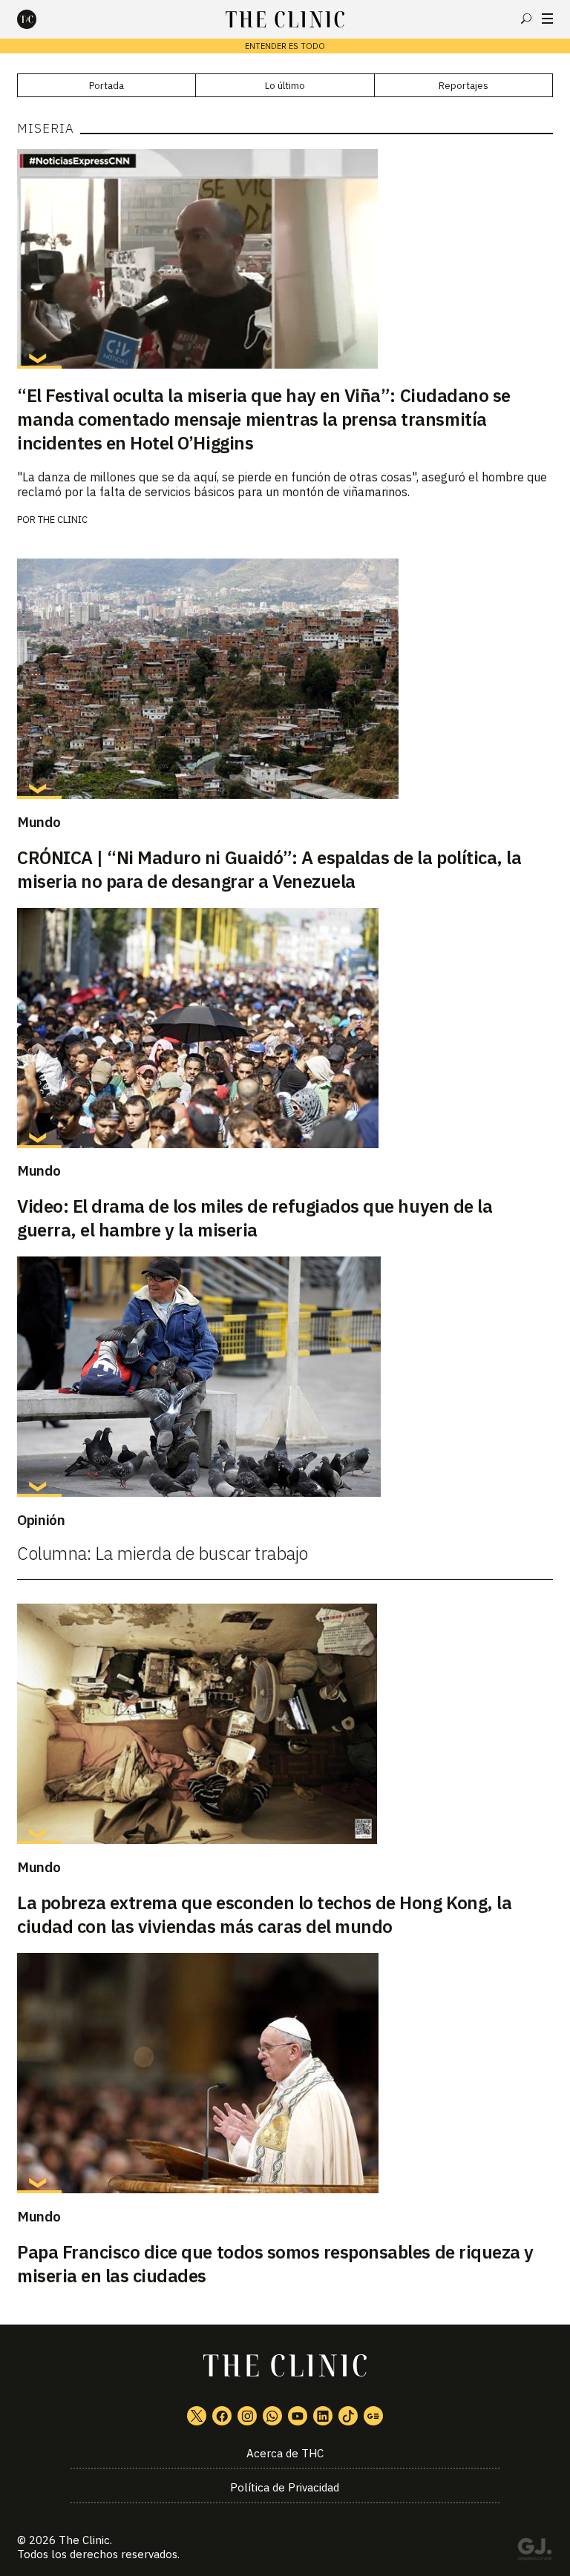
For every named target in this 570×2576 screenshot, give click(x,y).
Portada (107, 86)
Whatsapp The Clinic (272, 2416)
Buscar (526, 19)
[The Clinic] (39, 19)
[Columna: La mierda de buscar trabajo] (285, 1377)
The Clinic (63, 520)
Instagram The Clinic (247, 2416)
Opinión (41, 1520)
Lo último (285, 86)
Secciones (547, 19)
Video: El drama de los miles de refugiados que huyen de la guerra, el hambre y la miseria (255, 1218)
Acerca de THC (285, 2453)
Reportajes (463, 86)
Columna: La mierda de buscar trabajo (163, 1553)
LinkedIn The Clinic (323, 2416)
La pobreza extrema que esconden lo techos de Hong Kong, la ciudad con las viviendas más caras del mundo (264, 1914)
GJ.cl (534, 2552)
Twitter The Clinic (197, 2416)
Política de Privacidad (285, 2487)
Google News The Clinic (373, 2416)
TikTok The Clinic (348, 2416)
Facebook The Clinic (222, 2416)
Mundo (39, 822)
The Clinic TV (298, 2416)
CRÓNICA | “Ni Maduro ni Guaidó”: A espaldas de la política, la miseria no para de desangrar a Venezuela (269, 869)
